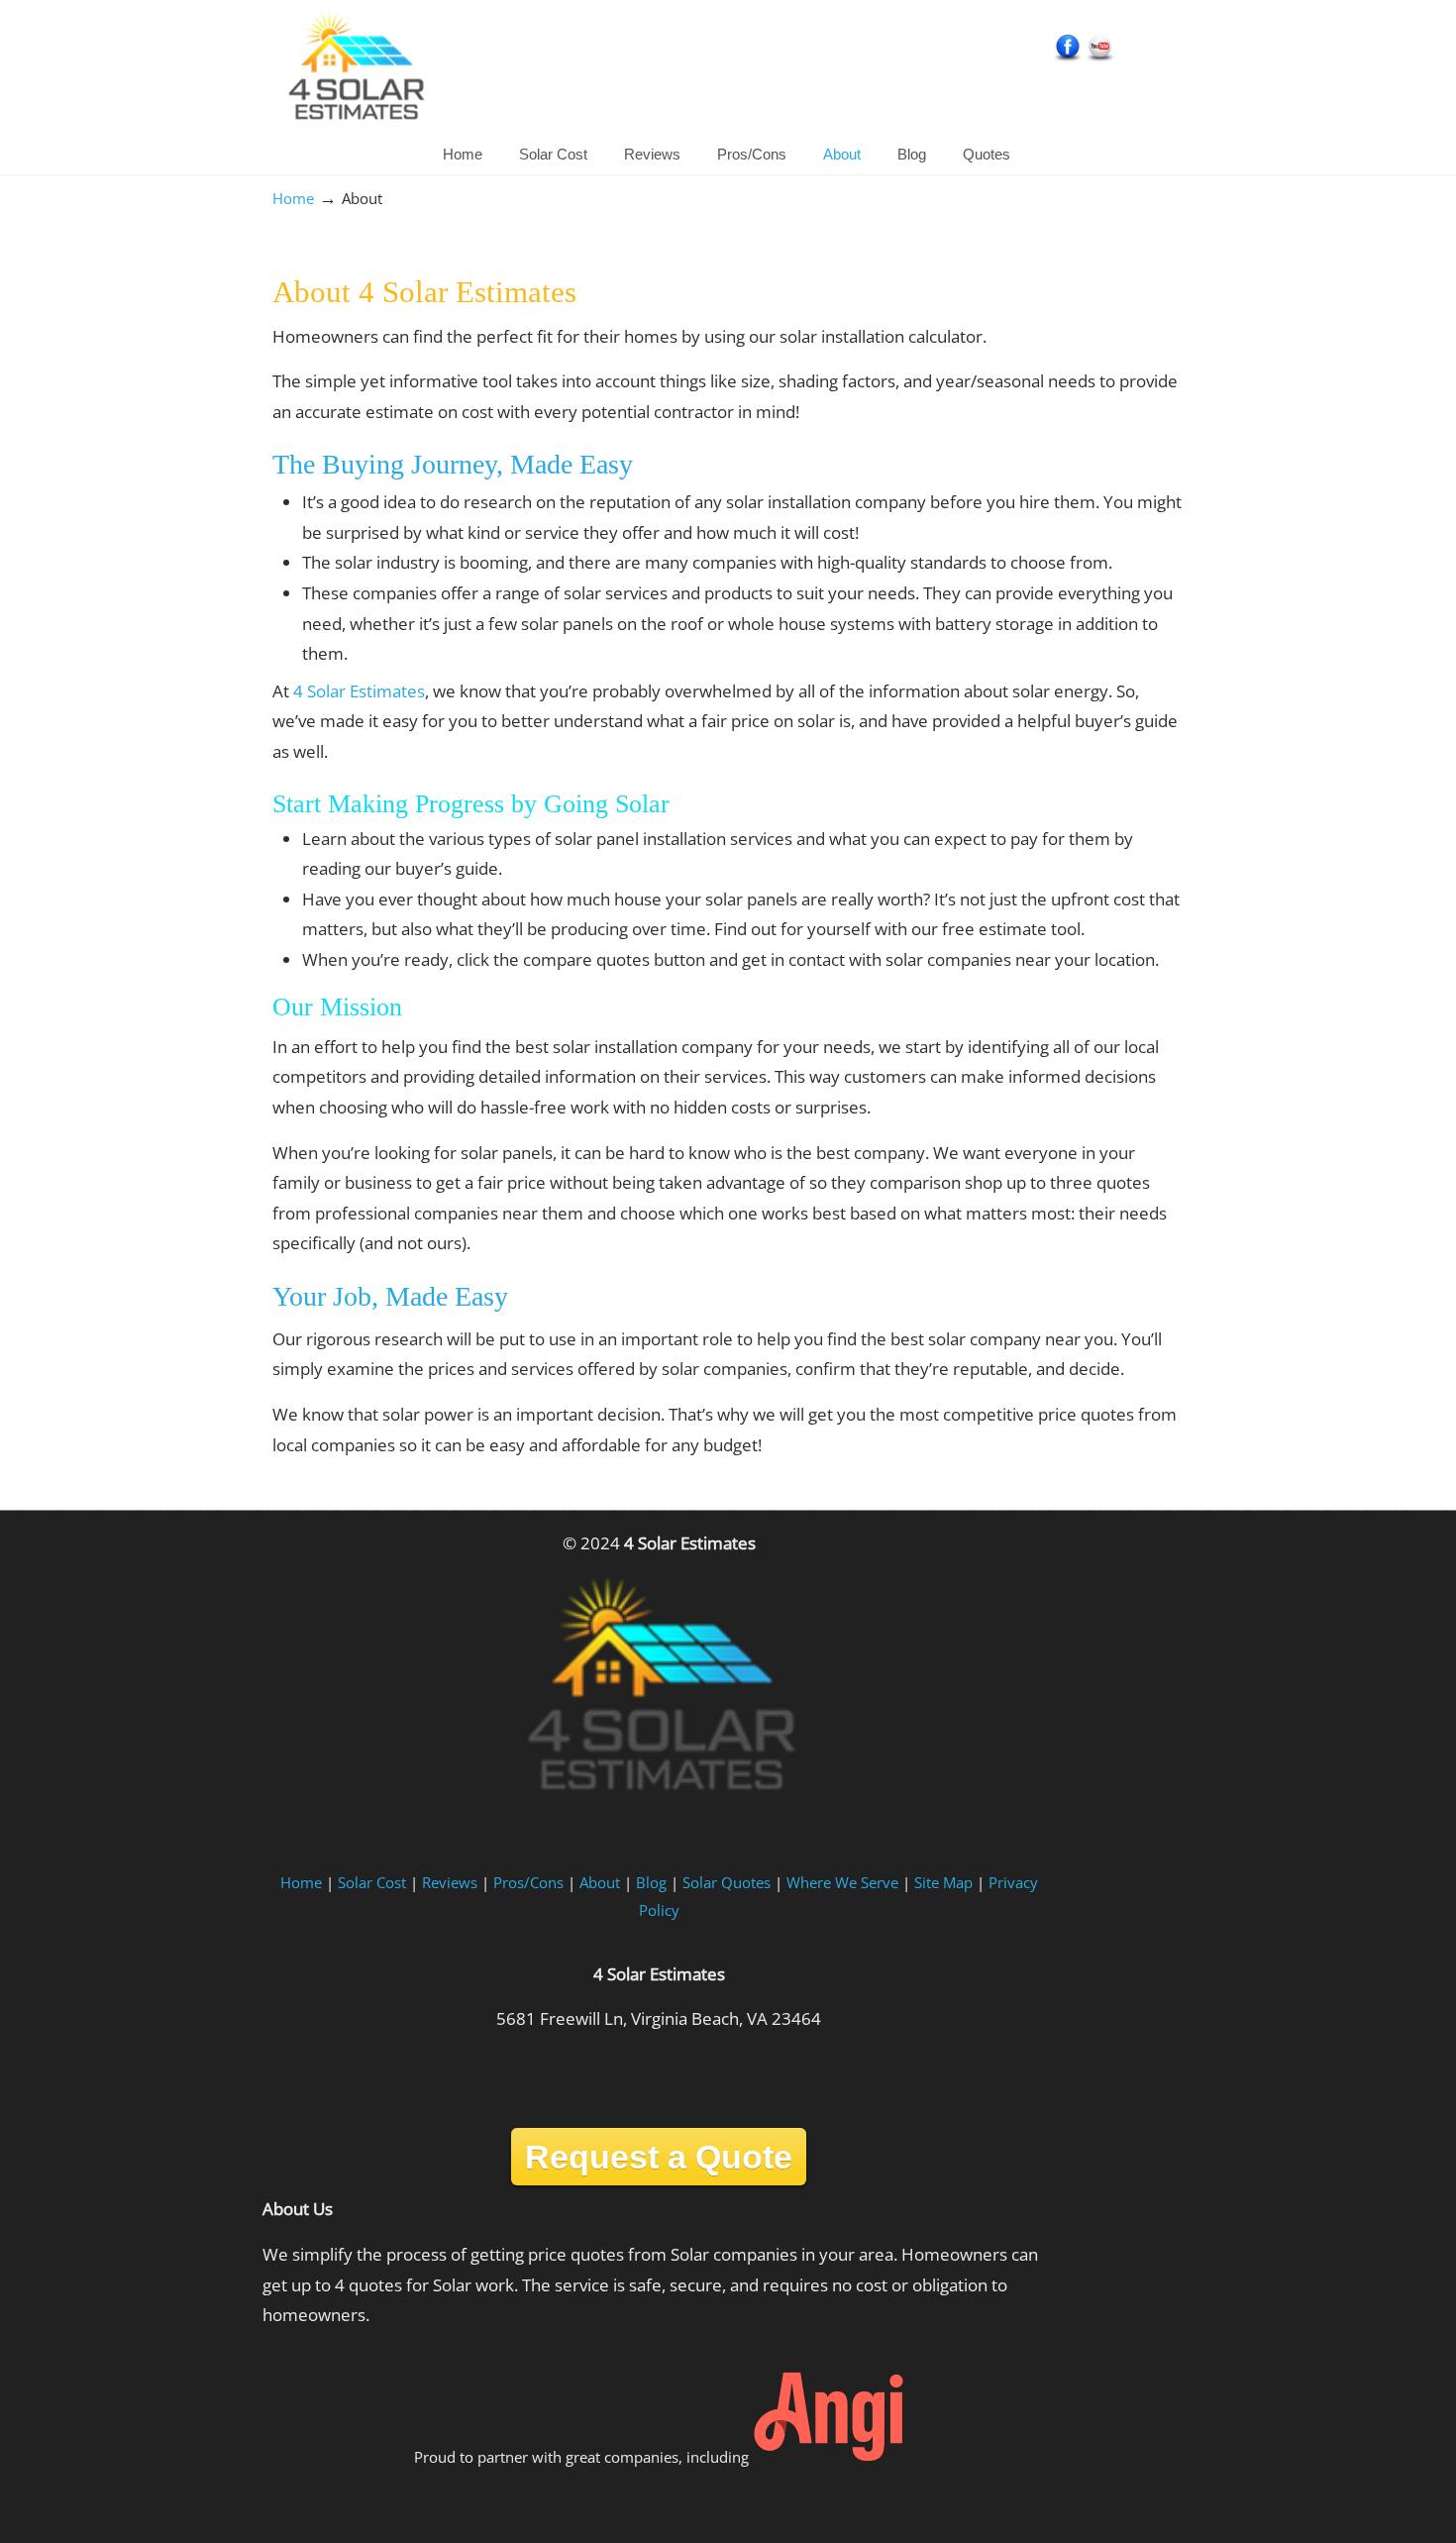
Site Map (943, 1882)
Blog (651, 1882)
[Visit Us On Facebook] (1067, 58)
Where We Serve (842, 1882)
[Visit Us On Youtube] (1100, 58)
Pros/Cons (528, 1882)
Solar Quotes (727, 1882)
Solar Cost (372, 1882)
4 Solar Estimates (355, 70)
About (600, 1882)
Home (293, 198)
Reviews (450, 1882)
